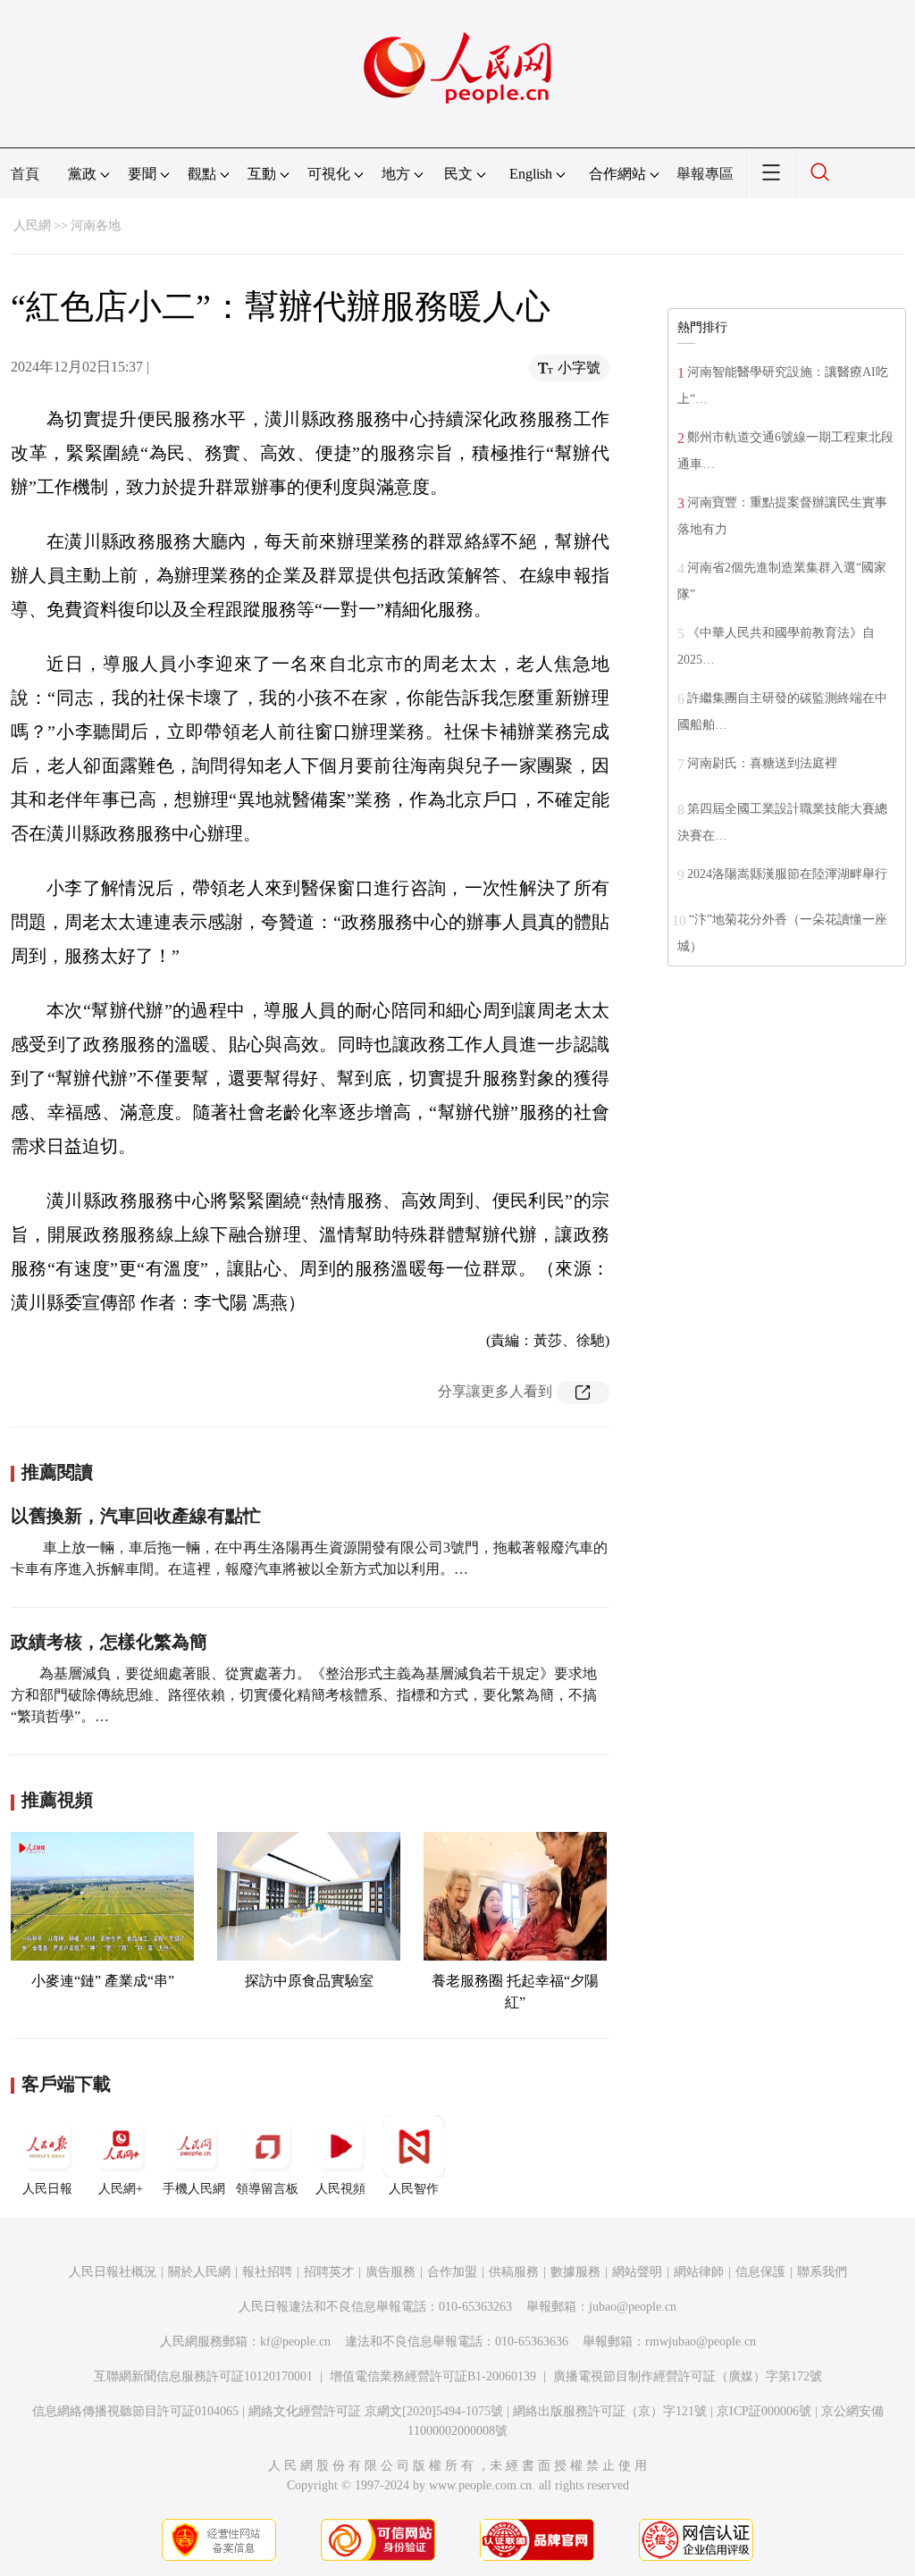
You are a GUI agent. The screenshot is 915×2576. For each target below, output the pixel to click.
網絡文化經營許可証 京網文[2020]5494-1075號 (376, 2411)
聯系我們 (822, 2272)
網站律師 (699, 2272)
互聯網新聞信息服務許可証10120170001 (203, 2376)
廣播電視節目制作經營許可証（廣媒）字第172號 (688, 2376)
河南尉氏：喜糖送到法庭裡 (762, 763)
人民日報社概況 (113, 2272)
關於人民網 (199, 2272)
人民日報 (47, 2189)
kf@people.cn (295, 2342)
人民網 (32, 226)
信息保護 (760, 2272)
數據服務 (575, 2272)
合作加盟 (452, 2272)
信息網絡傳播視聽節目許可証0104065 (135, 2411)
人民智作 (414, 2189)
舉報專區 (705, 174)
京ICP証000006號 (764, 2411)
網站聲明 (637, 2272)
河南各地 (96, 226)
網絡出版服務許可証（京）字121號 (610, 2411)
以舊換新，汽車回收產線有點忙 (136, 1516)
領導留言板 (267, 2189)
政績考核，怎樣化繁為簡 (109, 1642)
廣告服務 (390, 2272)
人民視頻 (340, 2189)
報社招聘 (267, 2272)
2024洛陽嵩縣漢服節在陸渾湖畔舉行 (787, 874)
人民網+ (121, 2189)
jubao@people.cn (633, 2307)
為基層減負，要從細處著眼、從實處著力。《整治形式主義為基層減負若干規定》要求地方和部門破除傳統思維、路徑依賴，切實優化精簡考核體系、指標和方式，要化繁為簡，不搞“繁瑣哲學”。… (304, 1695)
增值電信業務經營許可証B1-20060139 (433, 2376)
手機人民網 (194, 2189)
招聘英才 (329, 2272)
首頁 (25, 174)
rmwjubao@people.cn (701, 2342)
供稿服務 (514, 2272)
